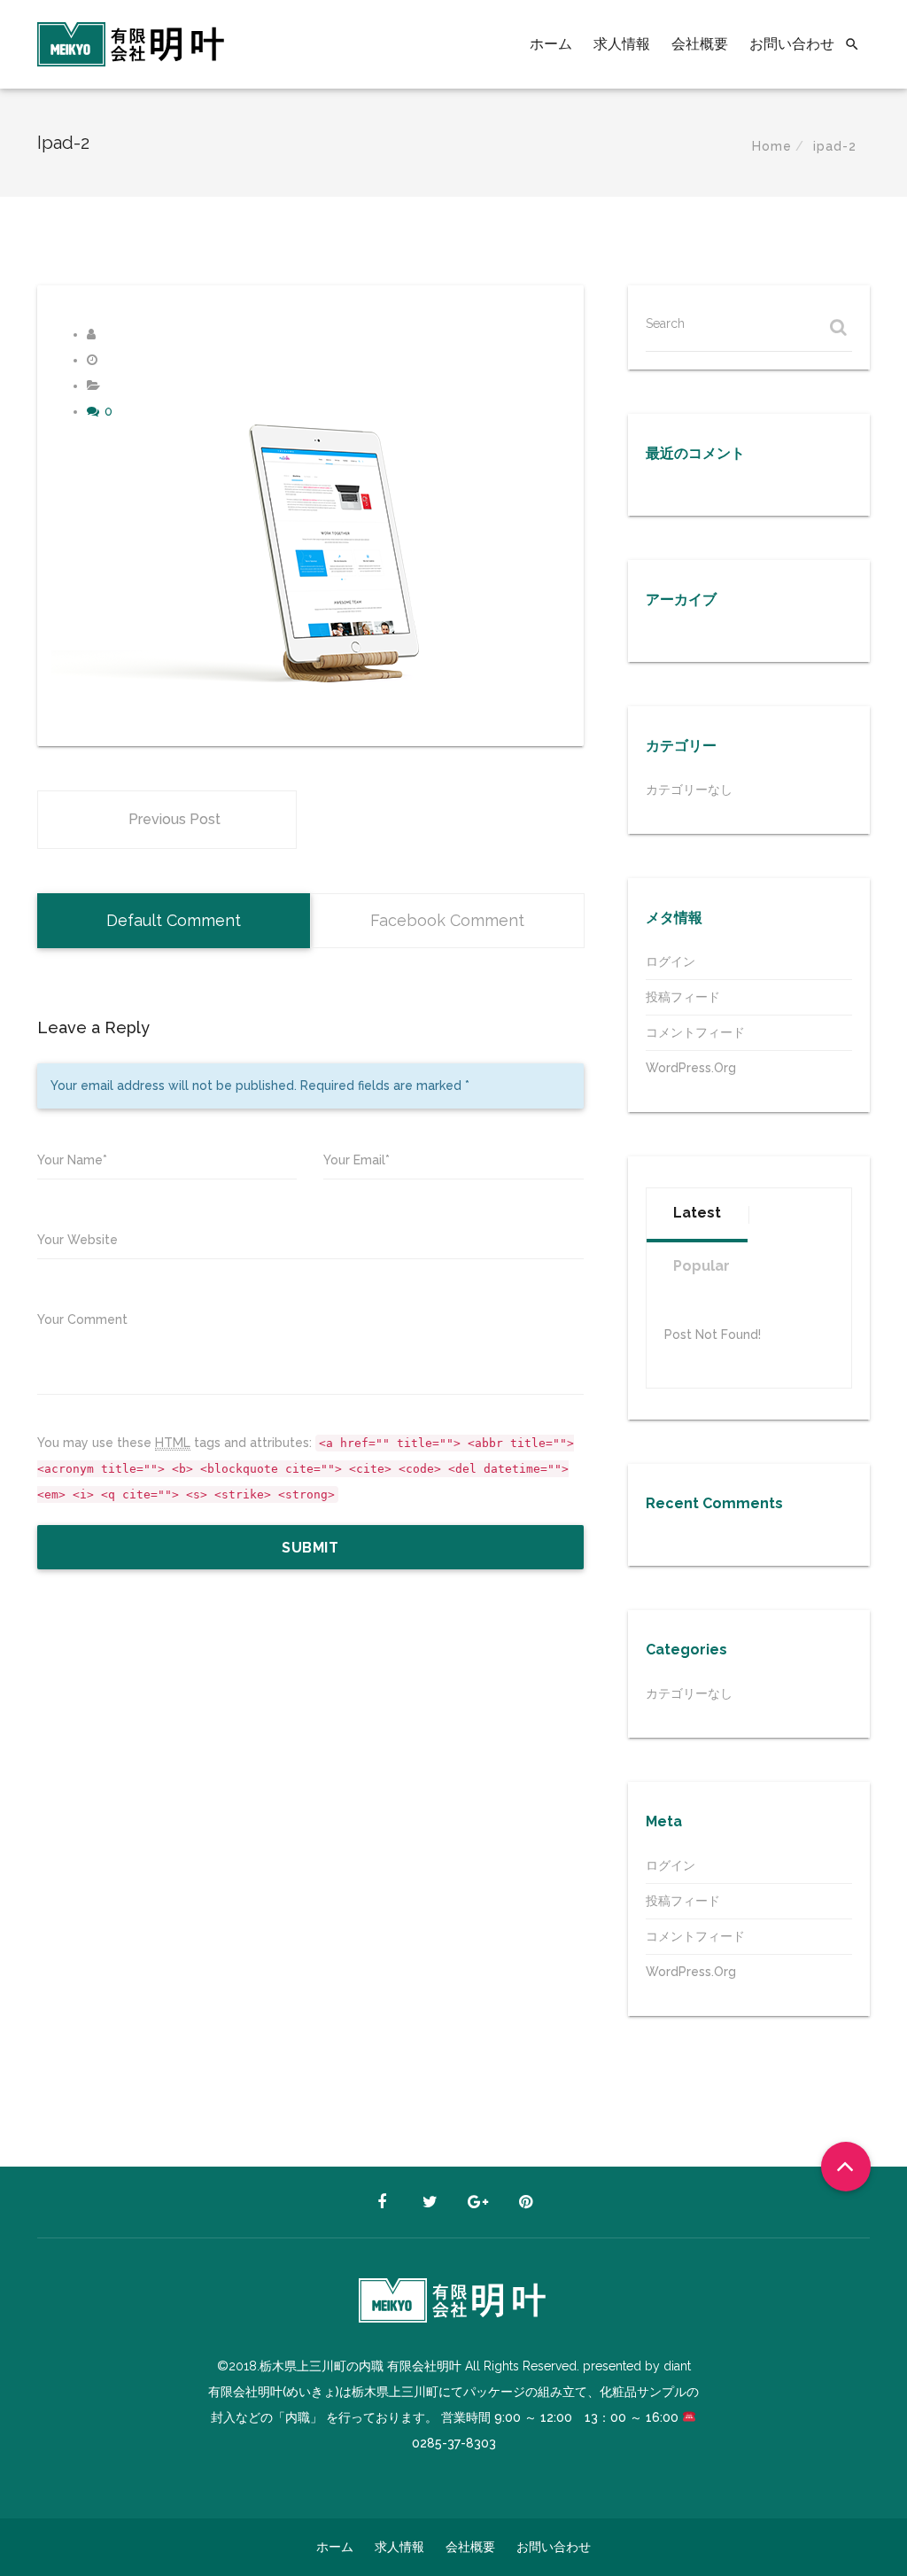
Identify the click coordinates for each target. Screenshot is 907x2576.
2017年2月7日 (136, 360)
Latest (697, 1213)
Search (665, 323)
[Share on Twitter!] (77, 719)
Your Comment (82, 1319)
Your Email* (357, 1160)
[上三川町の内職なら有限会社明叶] (132, 44)
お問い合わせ (792, 44)
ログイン (671, 961)
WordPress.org (691, 1068)
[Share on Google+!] (103, 719)
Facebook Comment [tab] (447, 920)
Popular (702, 1266)
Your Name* (72, 1160)
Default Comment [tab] (174, 920)
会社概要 (700, 44)
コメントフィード (695, 1032)
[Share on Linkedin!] (128, 719)
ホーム (551, 44)
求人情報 (622, 44)
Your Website (78, 1240)
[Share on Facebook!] (55, 719)
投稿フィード (683, 997)
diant (111, 334)
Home (772, 146)
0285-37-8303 (454, 2443)
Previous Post (174, 819)
